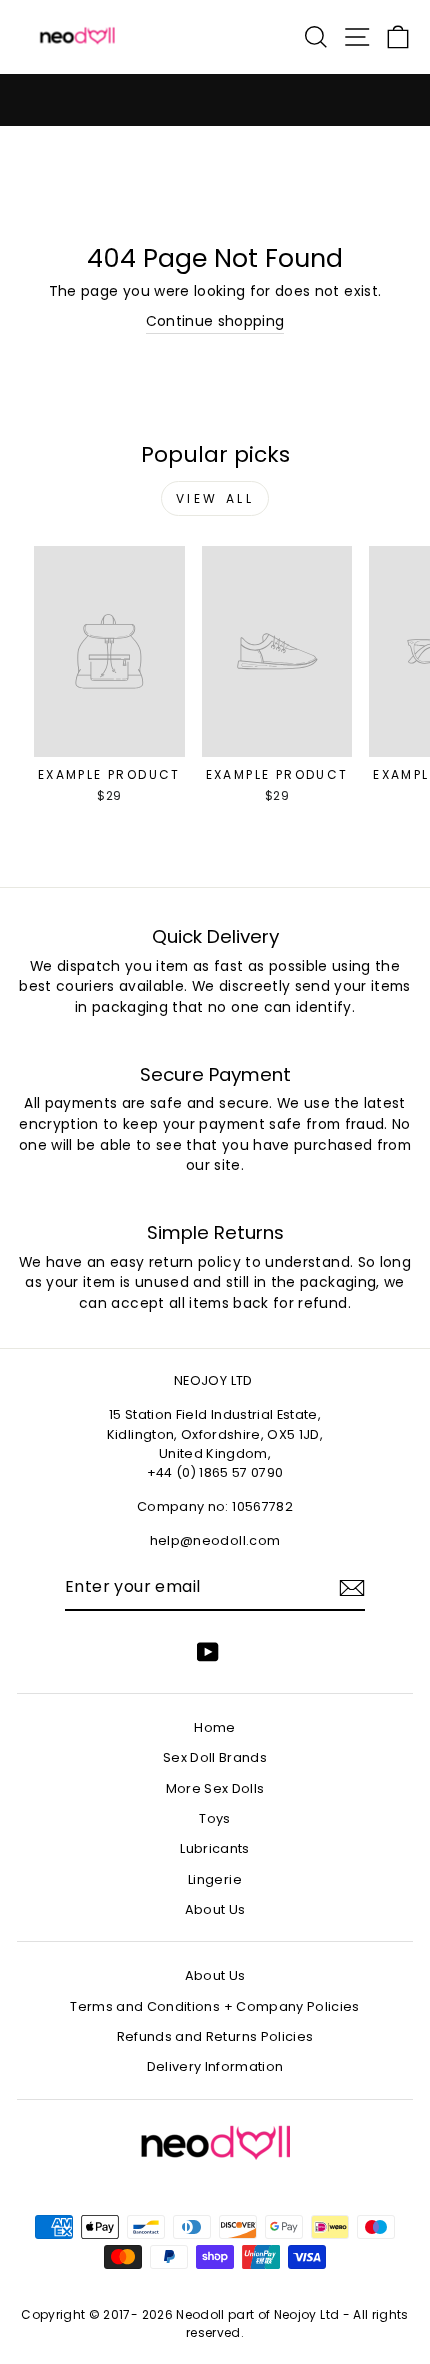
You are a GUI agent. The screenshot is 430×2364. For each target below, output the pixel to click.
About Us (215, 1909)
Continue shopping (215, 321)
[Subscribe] (352, 1588)
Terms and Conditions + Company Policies (214, 2006)
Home (214, 1727)
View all (215, 498)
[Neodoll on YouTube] (208, 1652)
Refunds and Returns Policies (215, 2036)
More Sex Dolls (215, 1788)
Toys (214, 1818)
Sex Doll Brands (215, 1757)
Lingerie (215, 1879)
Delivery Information (215, 2066)
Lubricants (214, 1848)
